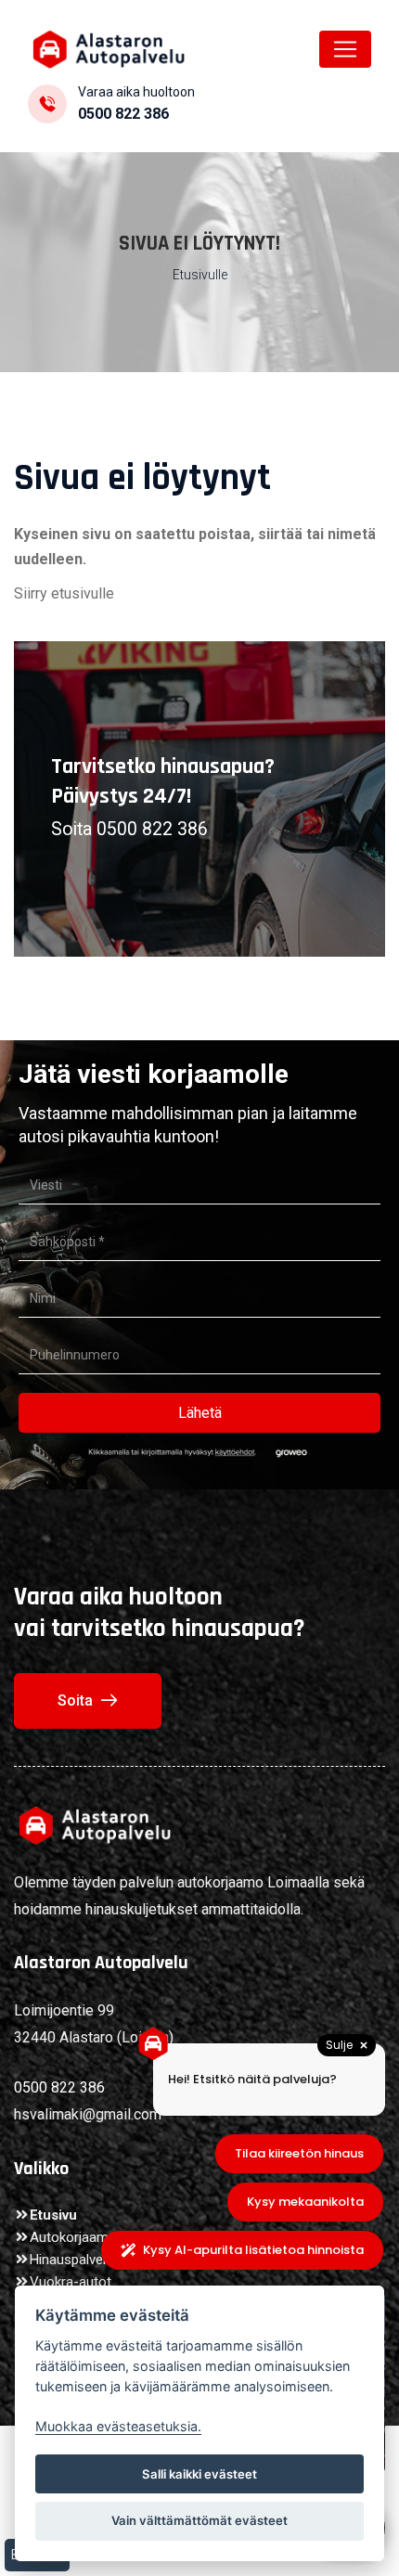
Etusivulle (200, 275)
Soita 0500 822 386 (129, 829)
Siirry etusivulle (64, 593)
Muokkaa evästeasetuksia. (118, 2426)
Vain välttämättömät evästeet (199, 2520)
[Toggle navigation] (345, 49)
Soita (75, 1700)
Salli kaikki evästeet (199, 2474)
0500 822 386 (123, 114)
